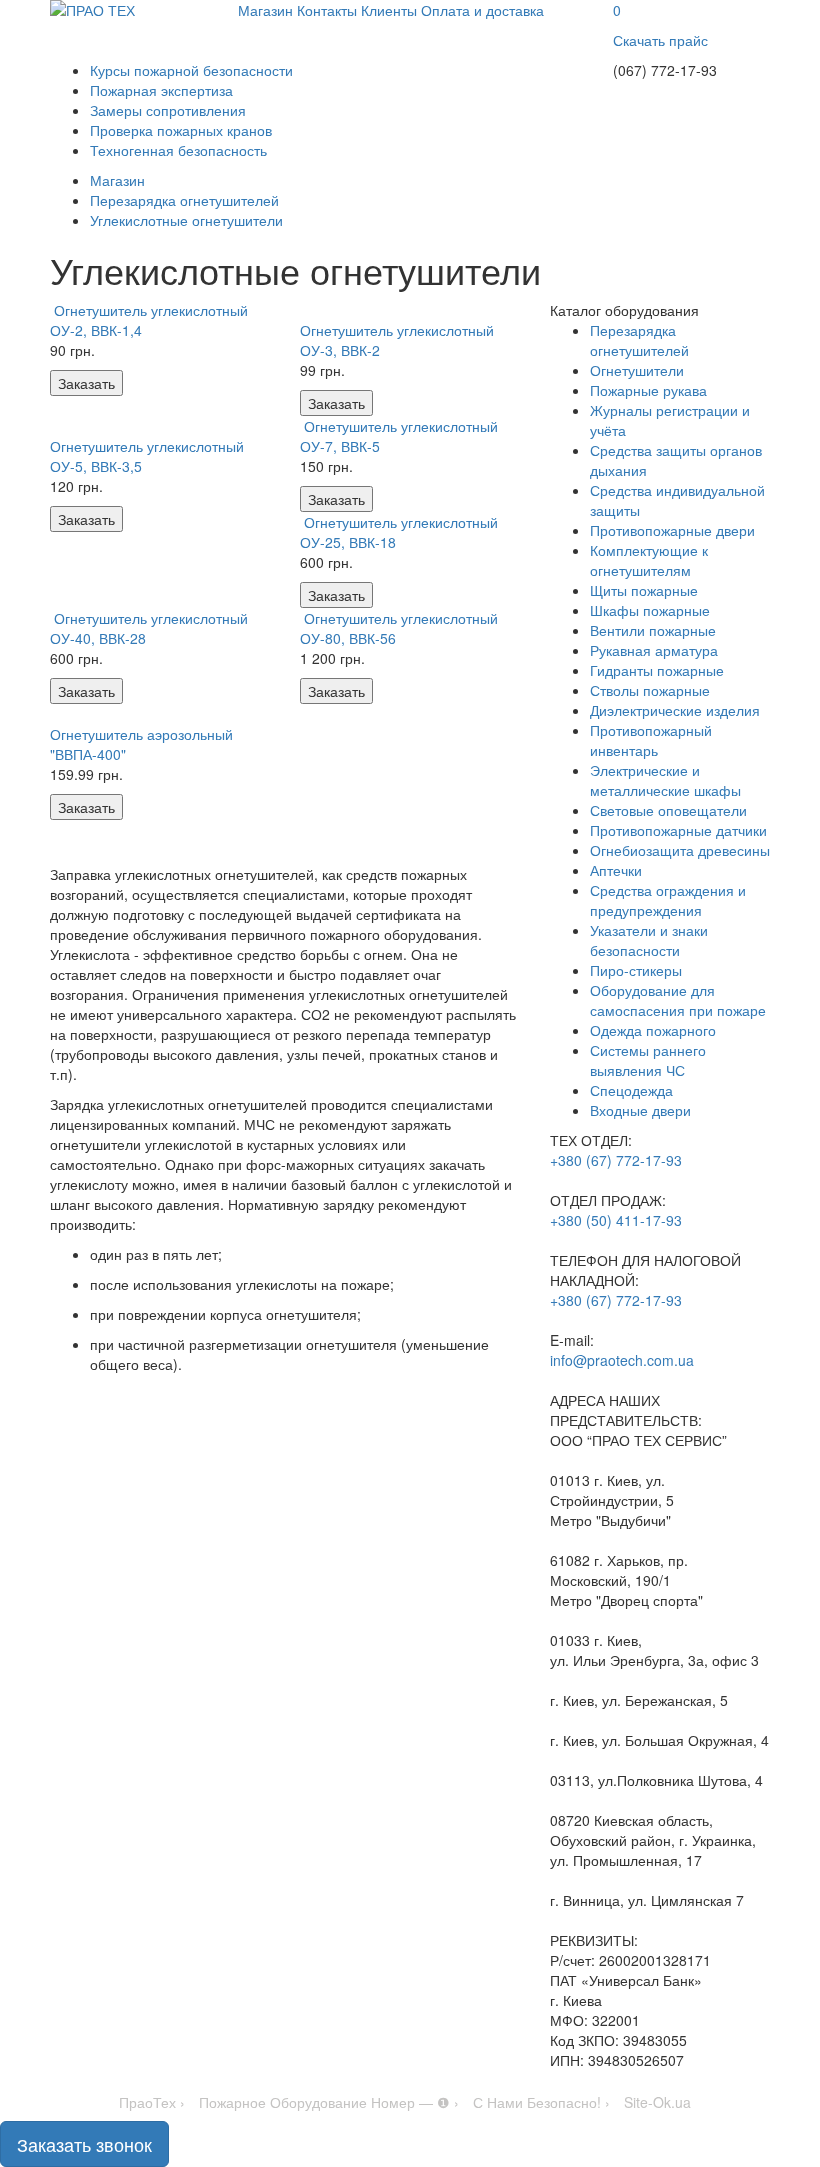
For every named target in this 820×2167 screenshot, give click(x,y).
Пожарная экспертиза (161, 90)
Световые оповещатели (668, 810)
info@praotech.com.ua (622, 1360)
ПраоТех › (152, 2102)
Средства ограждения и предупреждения (668, 900)
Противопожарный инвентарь (651, 740)
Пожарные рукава (648, 390)
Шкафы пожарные (650, 610)
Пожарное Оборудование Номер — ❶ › (329, 2102)
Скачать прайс (660, 40)
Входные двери (640, 1110)
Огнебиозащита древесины (680, 850)
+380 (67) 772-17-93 (616, 1160)
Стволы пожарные (650, 690)
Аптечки (616, 870)
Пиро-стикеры (636, 970)
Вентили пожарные (653, 630)
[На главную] (129, 10)
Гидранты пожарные (657, 670)
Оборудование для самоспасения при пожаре (678, 1000)
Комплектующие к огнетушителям (649, 560)
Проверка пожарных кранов (181, 130)
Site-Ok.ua (657, 2102)
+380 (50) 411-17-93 (616, 1220)
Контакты (327, 10)
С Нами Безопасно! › (541, 2102)
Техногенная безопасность (178, 150)
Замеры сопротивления (168, 110)
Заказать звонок (84, 2144)
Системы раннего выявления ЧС (648, 1060)
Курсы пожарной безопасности (191, 70)
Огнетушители (637, 370)
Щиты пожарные (644, 590)
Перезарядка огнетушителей (639, 340)
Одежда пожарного (653, 1030)
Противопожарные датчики (678, 830)
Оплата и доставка (482, 10)
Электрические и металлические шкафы (665, 780)
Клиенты (389, 10)
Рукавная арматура (654, 650)
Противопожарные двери (672, 530)
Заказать (86, 383)
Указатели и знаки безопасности (649, 940)
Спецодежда (631, 1090)
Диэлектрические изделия (675, 710)
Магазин (265, 10)
